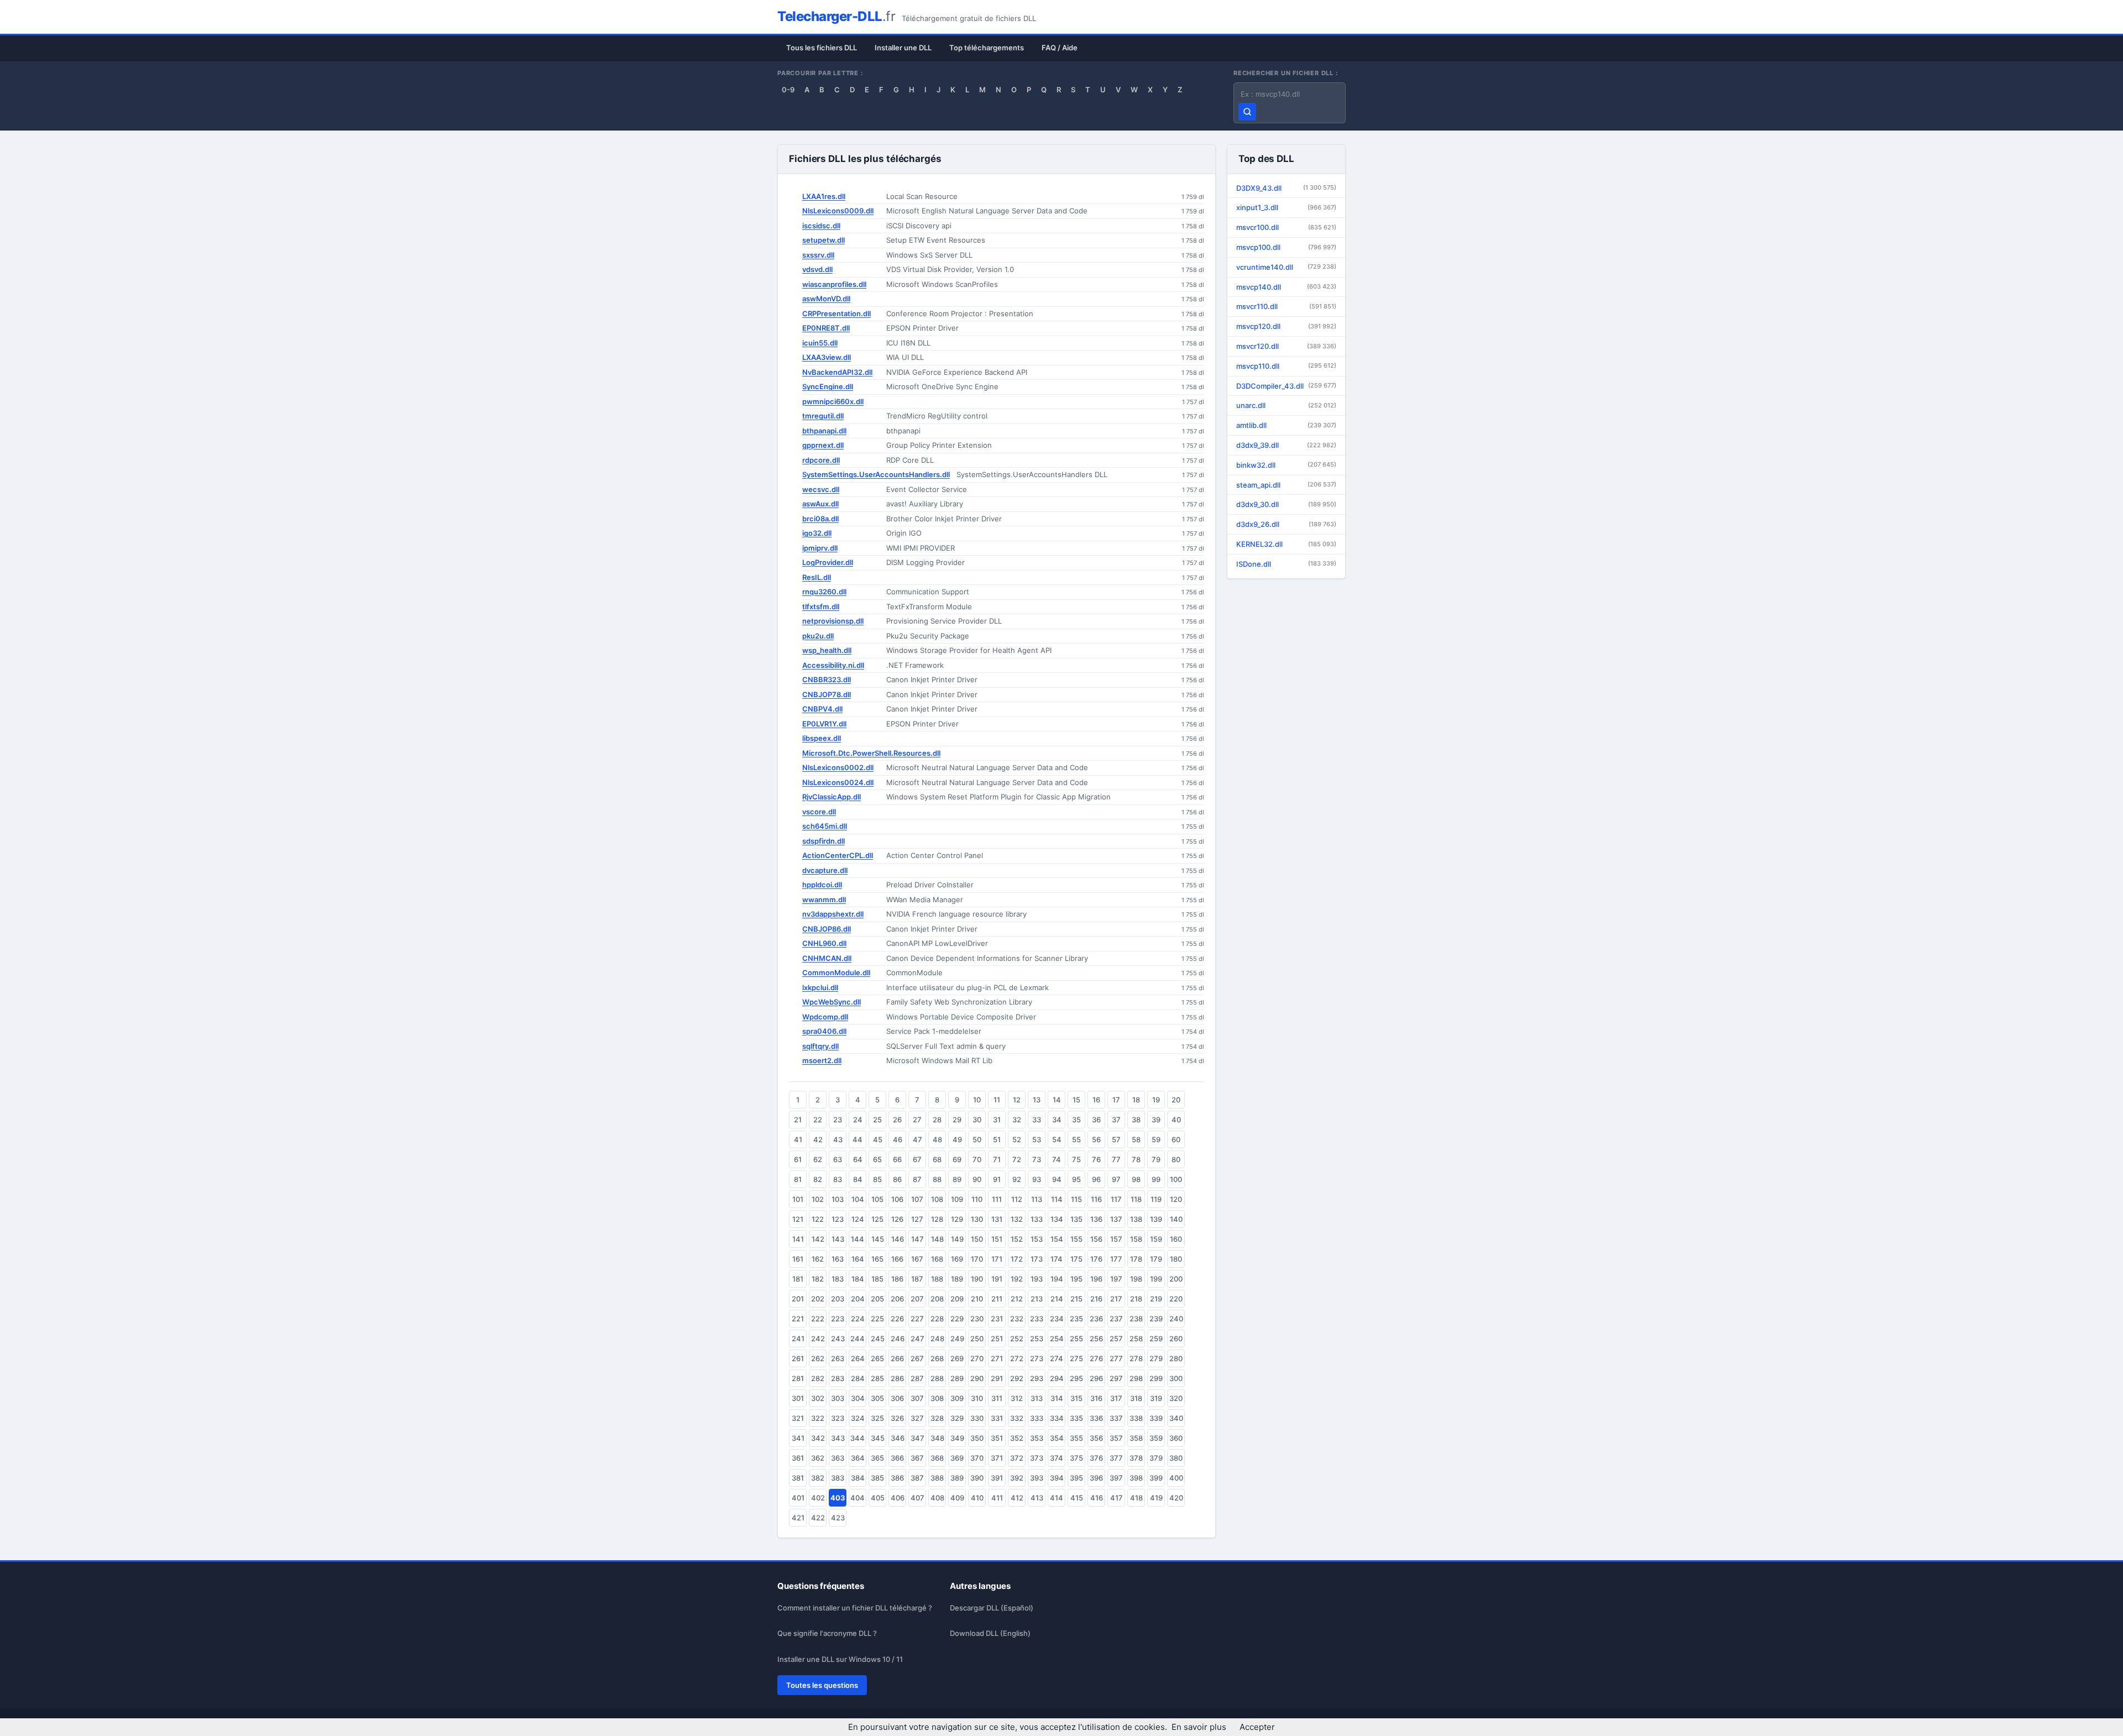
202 (818, 1299)
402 (818, 1498)
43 (838, 1139)
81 (798, 1179)
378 (1136, 1458)
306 (897, 1398)
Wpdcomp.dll (825, 1017)
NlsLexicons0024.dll (838, 782)
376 (1096, 1458)
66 (897, 1159)
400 (1176, 1478)
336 (1096, 1418)
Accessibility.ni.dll (833, 665)
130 (977, 1219)
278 (1136, 1358)
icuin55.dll (820, 343)
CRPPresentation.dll (836, 313)
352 (1017, 1438)
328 (937, 1418)
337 (1116, 1418)
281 (798, 1378)
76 (1096, 1159)
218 (1136, 1299)
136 (1096, 1219)
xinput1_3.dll (1286, 207)
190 (977, 1279)
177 (1116, 1259)
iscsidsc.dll (821, 226)
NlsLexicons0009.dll (838, 211)
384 (858, 1478)
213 (1037, 1299)
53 (1037, 1139)
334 (1057, 1418)
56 (1096, 1139)
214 (1057, 1299)
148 (937, 1239)
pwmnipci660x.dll (833, 401)
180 (1176, 1259)
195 (1076, 1279)
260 (1176, 1338)
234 (1057, 1319)
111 (997, 1199)
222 (818, 1319)
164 (858, 1259)
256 (1096, 1338)
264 (858, 1358)
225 (877, 1319)
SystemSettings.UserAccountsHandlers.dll (876, 474)
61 (798, 1159)
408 (937, 1498)
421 (798, 1518)
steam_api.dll (1286, 485)
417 (1117, 1498)
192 (1017, 1279)
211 (997, 1299)
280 (1176, 1358)
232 (1017, 1319)
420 (1176, 1498)
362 (818, 1458)
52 (1017, 1139)
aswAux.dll (820, 504)
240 (1176, 1319)
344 (857, 1438)
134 (1057, 1219)
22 (818, 1120)
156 (1096, 1239)
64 (858, 1159)
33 (1037, 1120)
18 (1136, 1100)
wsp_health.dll (827, 650)
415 (1077, 1498)
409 (957, 1498)
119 (1156, 1199)
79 (1156, 1159)
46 (898, 1139)
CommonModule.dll (836, 972)
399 (1156, 1478)
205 (877, 1299)
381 (798, 1478)
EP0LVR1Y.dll (824, 724)
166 (897, 1259)
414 (1057, 1498)
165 (877, 1259)
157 (1116, 1239)
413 (1037, 1498)
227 (917, 1319)
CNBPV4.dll (822, 709)
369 (957, 1458)
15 (1076, 1100)
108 (937, 1199)
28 (937, 1120)
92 (1017, 1179)
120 (1176, 1199)
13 (1037, 1100)
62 (818, 1159)
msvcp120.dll (1286, 326)
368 (937, 1458)
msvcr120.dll (1286, 346)
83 (838, 1179)
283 (838, 1378)
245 (878, 1338)
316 (1096, 1398)
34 (1057, 1120)
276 (1096, 1358)
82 (818, 1179)
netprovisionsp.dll (833, 621)
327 (917, 1418)
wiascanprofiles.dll (834, 284)
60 (1176, 1139)
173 (1037, 1259)
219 (1156, 1299)
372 (1017, 1458)
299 (1156, 1378)
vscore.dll (819, 812)
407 (917, 1498)
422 (818, 1518)
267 (917, 1358)
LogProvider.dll (828, 562)
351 (997, 1438)
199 (1156, 1279)
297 (1116, 1378)
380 (1176, 1458)
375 (1076, 1458)
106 (897, 1199)
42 (818, 1139)
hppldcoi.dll (822, 885)
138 (1136, 1219)
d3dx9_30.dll (1286, 504)
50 (977, 1139)
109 (957, 1199)
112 (1017, 1199)
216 (1096, 1299)
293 (1037, 1378)
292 (1017, 1378)
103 (838, 1199)
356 (1096, 1438)
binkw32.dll (1286, 465)
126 (897, 1219)
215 (1076, 1299)
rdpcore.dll (821, 460)
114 (1057, 1199)
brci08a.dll (820, 519)
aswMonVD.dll (826, 299)
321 (798, 1418)
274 (1057, 1358)
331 (997, 1418)
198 (1136, 1279)
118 (1136, 1199)
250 (977, 1338)
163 (838, 1259)
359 (1156, 1438)
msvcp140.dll (1286, 287)
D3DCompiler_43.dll (1286, 386)
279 (1156, 1358)
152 (1017, 1239)
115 (1076, 1199)
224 (858, 1319)
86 (897, 1179)
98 (1136, 1179)
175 (1076, 1259)
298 (1136, 1378)
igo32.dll (817, 533)
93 (1037, 1179)
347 (917, 1438)
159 (1156, 1239)
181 (798, 1279)
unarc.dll (1286, 405)
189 (957, 1279)
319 (1156, 1398)
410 (977, 1498)
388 (937, 1478)
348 (937, 1438)
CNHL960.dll (824, 943)
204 (858, 1299)
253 (1037, 1338)
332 (1017, 1418)
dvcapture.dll (825, 870)
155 (1076, 1239)
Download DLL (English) (990, 1633)
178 (1136, 1259)
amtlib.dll (1286, 425)
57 (1116, 1139)
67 (917, 1159)
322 (818, 1418)
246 (898, 1338)
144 (857, 1239)
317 (1116, 1398)
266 (897, 1358)
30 (977, 1120)
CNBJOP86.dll (827, 929)
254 (1057, 1338)
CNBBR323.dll (827, 679)
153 (1037, 1239)
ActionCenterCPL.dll (838, 855)
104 (858, 1199)
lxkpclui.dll (820, 987)
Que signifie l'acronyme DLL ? (827, 1633)
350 (977, 1438)
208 (937, 1299)
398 (1136, 1478)
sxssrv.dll (818, 255)
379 (1156, 1458)
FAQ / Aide (1060, 48)
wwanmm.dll (824, 900)
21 (798, 1120)
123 (838, 1219)
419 (1156, 1498)
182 (818, 1279)
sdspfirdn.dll (823, 841)
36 (1096, 1120)
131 (997, 1219)
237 (1116, 1319)
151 (997, 1239)
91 (997, 1179)
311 (997, 1398)
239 (1156, 1319)
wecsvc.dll (821, 489)
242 (818, 1338)
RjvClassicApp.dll (832, 797)
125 (877, 1219)
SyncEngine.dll (828, 386)
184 (858, 1279)
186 (897, 1279)
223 (838, 1319)
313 (1037, 1398)
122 (818, 1219)
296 (1096, 1378)
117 (1116, 1199)
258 (1136, 1338)
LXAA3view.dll (827, 357)
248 (937, 1338)
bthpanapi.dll (824, 431)
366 (897, 1458)
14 (1057, 1100)
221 (798, 1319)
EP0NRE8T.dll (826, 328)
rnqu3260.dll (824, 592)
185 (877, 1279)
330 (977, 1418)
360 (1176, 1438)
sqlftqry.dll (820, 1046)
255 (1076, 1338)
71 (997, 1159)
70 (977, 1159)
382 (818, 1478)
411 (997, 1498)
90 (977, 1179)
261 (798, 1358)
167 (917, 1259)
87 (917, 1179)
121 (798, 1219)
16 (1096, 1100)
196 (1096, 1279)
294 (1057, 1378)
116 (1096, 1199)
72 (1017, 1159)
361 (798, 1458)
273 (1037, 1358)
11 (997, 1100)
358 (1136, 1438)
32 (1017, 1120)
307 (917, 1398)
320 (1176, 1398)
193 (1037, 1279)
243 (838, 1338)
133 (1037, 1219)
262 (818, 1358)
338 (1136, 1418)
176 (1096, 1259)
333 (1037, 1418)
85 (877, 1179)
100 (1176, 1179)
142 (818, 1239)
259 (1156, 1338)
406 (898, 1498)
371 (997, 1458)
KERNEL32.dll (1286, 544)
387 (917, 1478)
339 (1156, 1418)
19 (1156, 1100)
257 (1116, 1338)
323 (838, 1418)
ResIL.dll (817, 577)
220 (1176, 1299)
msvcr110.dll (1286, 306)
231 (997, 1319)
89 (957, 1179)
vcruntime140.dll (1286, 267)
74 (1057, 1159)
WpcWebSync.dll (832, 1002)
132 (1017, 1219)
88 (937, 1179)
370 (977, 1458)
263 (838, 1358)
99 (1156, 1179)
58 (1136, 1139)
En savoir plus (1199, 1727)
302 (818, 1398)
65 (877, 1159)
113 (1037, 1199)
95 (1076, 1179)
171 (997, 1259)
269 (957, 1358)
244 (857, 1338)
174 (1057, 1259)
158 (1136, 1239)
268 (937, 1358)
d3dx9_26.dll (1286, 524)
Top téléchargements (987, 48)
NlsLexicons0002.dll (838, 767)
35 (1076, 1120)
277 (1116, 1358)
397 (1116, 1478)
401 (798, 1498)
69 (957, 1159)
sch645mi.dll (825, 826)
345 (878, 1438)
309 (957, 1398)
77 (1116, 1159)
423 (838, 1518)
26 (897, 1120)
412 (1017, 1498)
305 (877, 1398)
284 (858, 1378)
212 (1017, 1299)
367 (917, 1458)
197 (1116, 1279)
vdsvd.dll (817, 269)
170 (977, 1259)
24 (858, 1120)
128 (937, 1219)
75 (1076, 1159)
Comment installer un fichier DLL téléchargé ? (855, 1608)
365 (877, 1458)
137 (1116, 1219)
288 (937, 1378)
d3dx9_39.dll (1286, 445)
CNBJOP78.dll (827, 694)
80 (1176, 1159)
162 (818, 1259)
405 (878, 1498)
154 (1057, 1239)
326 (897, 1418)
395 (1076, 1478)
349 (957, 1438)
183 (838, 1279)
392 (1017, 1478)
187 (917, 1279)
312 (1017, 1398)
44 (857, 1139)
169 (957, 1259)
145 (878, 1239)
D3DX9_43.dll (1286, 188)
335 (1076, 1418)
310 (977, 1398)
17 (1116, 1100)
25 (877, 1120)
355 (1076, 1438)
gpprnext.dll (823, 445)
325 (877, 1418)
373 (1037, 1458)
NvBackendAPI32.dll (837, 372)
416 (1097, 1498)
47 (917, 1139)
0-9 (788, 90)
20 (1176, 1100)
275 (1076, 1358)
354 (1057, 1438)
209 (957, 1299)
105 (877, 1199)
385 (877, 1478)
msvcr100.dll (1286, 227)
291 (997, 1378)
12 (1017, 1100)
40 (1176, 1120)
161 (798, 1259)
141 (798, 1239)
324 (858, 1418)
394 (1057, 1478)
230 (977, 1319)
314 (1057, 1398)
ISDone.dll (1286, 564)
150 (977, 1239)
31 (997, 1120)
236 (1096, 1319)
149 (957, 1239)
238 (1136, 1319)
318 (1136, 1398)
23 (838, 1120)
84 (858, 1179)
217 (1116, 1299)
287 (917, 1378)
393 (1037, 1478)
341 (798, 1438)
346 (898, 1438)
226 (897, 1319)
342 (818, 1438)
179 (1156, 1259)
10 (977, 1100)
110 (977, 1199)
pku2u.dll (818, 636)
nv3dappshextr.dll (833, 914)
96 (1096, 1179)
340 (1176, 1418)
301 (798, 1398)
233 (1037, 1319)
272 (1017, 1358)
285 (877, 1378)
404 (857, 1498)
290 (977, 1378)
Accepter (1257, 1727)
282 (818, 1378)
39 (1156, 1120)
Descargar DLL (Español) (992, 1608)
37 (1116, 1120)
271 (997, 1358)
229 (957, 1319)
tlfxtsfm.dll (821, 606)
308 (937, 1398)
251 (997, 1338)
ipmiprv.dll (820, 548)
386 (897, 1478)
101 (798, 1199)
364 (858, 1458)
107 (917, 1199)
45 (878, 1139)
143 (838, 1239)
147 (917, 1239)
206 (897, 1299)
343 (838, 1438)
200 (1176, 1279)
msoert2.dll (822, 1060)
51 (997, 1139)
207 (917, 1299)
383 (838, 1478)
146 (898, 1239)
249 (957, 1338)
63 (838, 1159)
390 (977, 1478)
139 (1156, 1219)
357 (1116, 1438)
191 (997, 1279)
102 (818, 1199)
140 (1176, 1219)
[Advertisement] (1408, 249)
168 (937, 1259)
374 (1057, 1458)
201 (798, 1299)
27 (917, 1120)
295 (1076, 1378)
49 (957, 1139)
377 (1116, 1458)
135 (1076, 1219)
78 (1136, 1159)
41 (798, 1139)
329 (957, 1418)
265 (877, 1358)
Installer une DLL (903, 48)
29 (957, 1120)
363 (838, 1458)
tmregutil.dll (823, 416)
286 (897, 1378)
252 (1017, 1338)
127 (917, 1219)
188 (937, 1279)
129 (957, 1219)
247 (917, 1338)
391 (997, 1478)
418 (1136, 1498)
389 (957, 1478)
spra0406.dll (824, 1031)
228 (937, 1319)
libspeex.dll (822, 738)
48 (937, 1139)
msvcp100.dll (1286, 247)
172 (1017, 1259)
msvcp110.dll (1286, 366)
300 (1176, 1378)
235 (1076, 1319)
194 (1057, 1279)
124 (858, 1219)
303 (838, 1398)
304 (858, 1398)
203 (838, 1299)
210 (977, 1299)
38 (1136, 1120)
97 (1116, 1179)
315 (1076, 1398)
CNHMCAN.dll (827, 958)
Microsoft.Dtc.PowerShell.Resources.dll (871, 753)
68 (937, 1159)
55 (1076, 1139)
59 (1156, 1139)
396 (1096, 1478)
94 (1057, 1179)
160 (1176, 1239)
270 (977, 1358)
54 (1057, 1139)
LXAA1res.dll (824, 196)
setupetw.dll (823, 240)
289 (957, 1378)
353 (1037, 1438)
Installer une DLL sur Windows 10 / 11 (840, 1659)
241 (798, 1338)
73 (1037, 1159)
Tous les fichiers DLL (822, 48)
